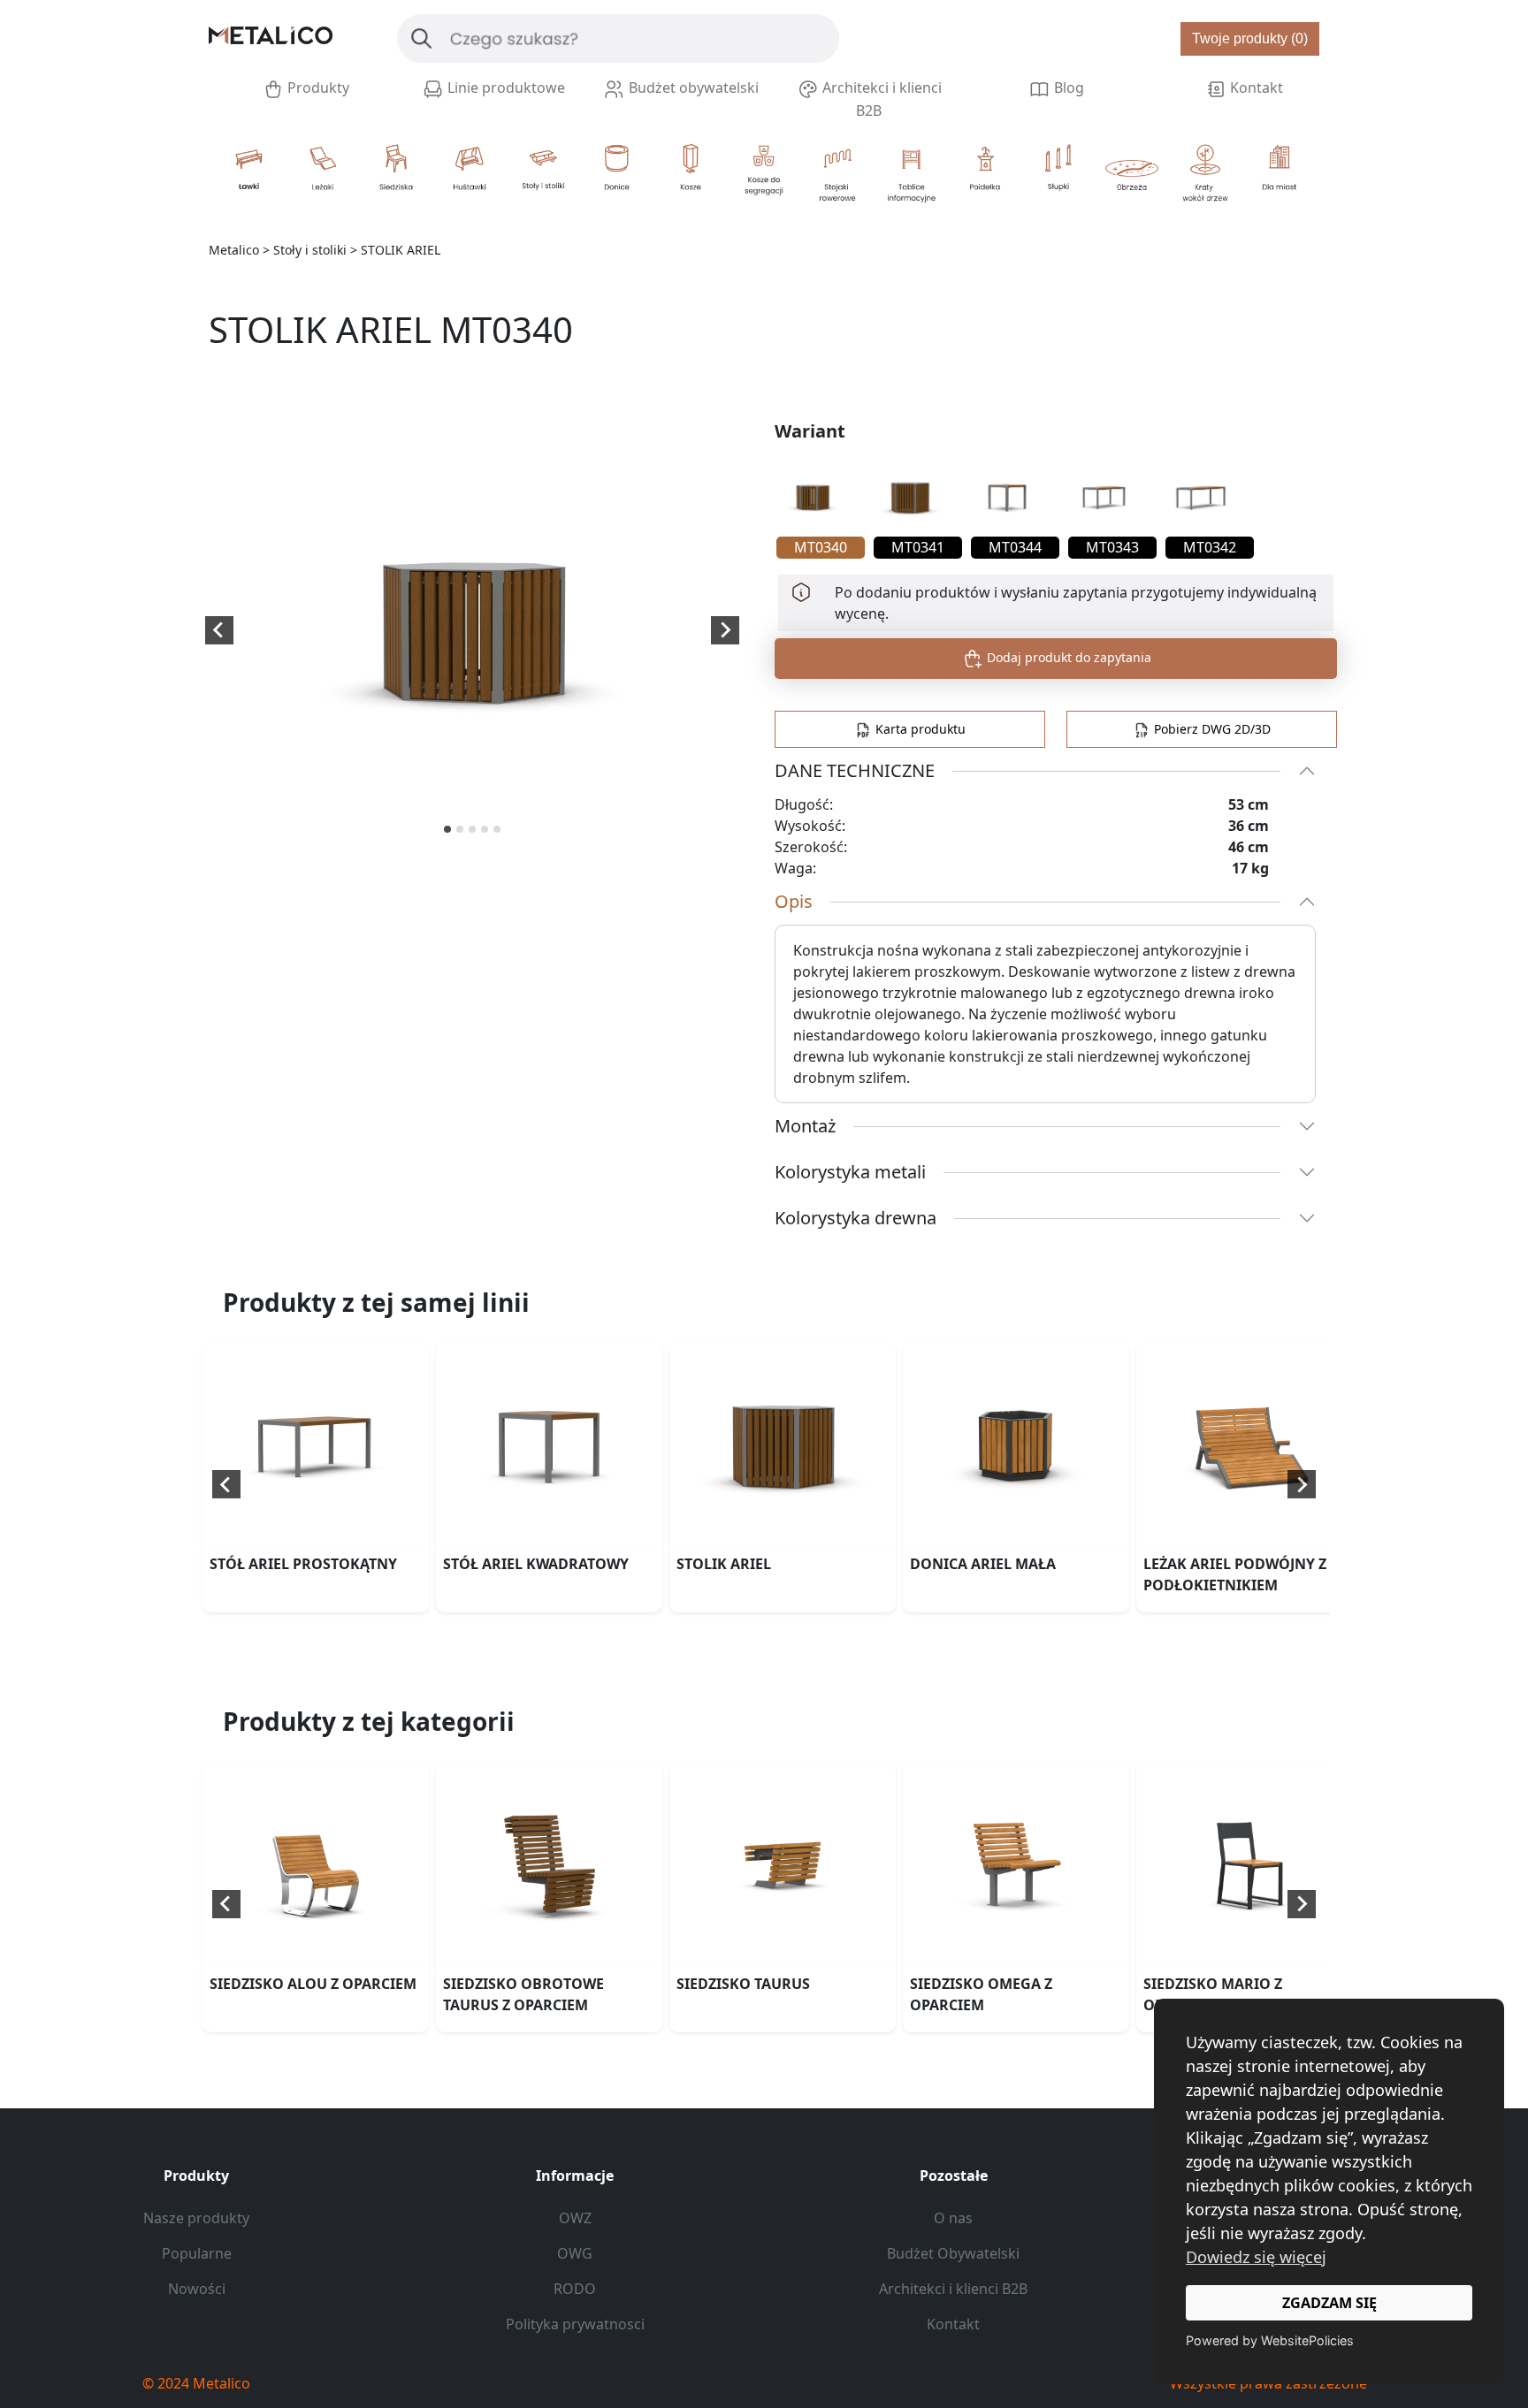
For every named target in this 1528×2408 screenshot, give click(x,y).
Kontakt (1255, 88)
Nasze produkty (196, 2218)
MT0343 (1112, 547)
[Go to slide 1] (447, 829)
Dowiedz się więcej (1256, 2257)
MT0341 (918, 547)
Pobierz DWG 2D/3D (1211, 729)
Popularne (197, 2253)
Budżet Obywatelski (953, 2253)
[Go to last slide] (219, 630)
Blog (1067, 88)
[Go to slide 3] (472, 829)
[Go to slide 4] (485, 829)
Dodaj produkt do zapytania (1067, 657)
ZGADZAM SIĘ (1329, 2303)
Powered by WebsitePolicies (1270, 2340)
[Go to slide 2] (460, 829)
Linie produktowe (504, 88)
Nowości (197, 2289)
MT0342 (1210, 547)
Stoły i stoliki (310, 250)
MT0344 (1015, 547)
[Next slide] (725, 630)
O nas (953, 2218)
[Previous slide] (226, 1484)
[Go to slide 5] (497, 829)
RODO (575, 2289)
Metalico (234, 250)
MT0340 (821, 547)
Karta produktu (919, 729)
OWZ (575, 2218)
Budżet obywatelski (692, 88)
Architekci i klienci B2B (880, 99)
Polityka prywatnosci (575, 2324)
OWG (575, 2253)
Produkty (317, 88)
